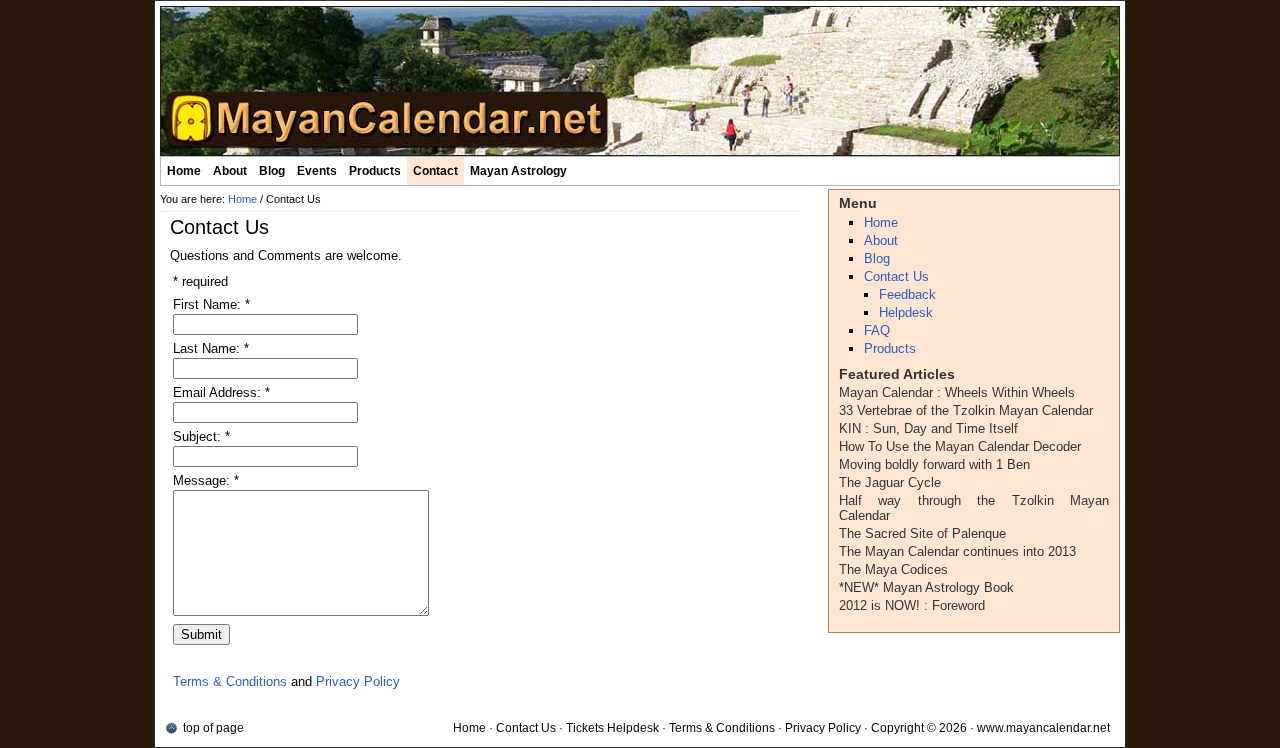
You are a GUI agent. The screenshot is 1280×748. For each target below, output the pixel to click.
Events (317, 171)
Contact (435, 171)
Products (375, 171)
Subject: (201, 436)
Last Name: (211, 348)
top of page (213, 728)
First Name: (211, 304)
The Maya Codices (893, 569)
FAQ (877, 330)
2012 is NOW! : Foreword (912, 605)
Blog (272, 171)
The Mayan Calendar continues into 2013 (957, 551)
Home (184, 171)
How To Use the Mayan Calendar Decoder (960, 446)
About (230, 171)
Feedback (907, 294)
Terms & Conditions (230, 681)
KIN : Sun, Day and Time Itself (928, 428)
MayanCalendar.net (640, 81)
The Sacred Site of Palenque (922, 533)
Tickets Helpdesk (612, 728)
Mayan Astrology (518, 171)
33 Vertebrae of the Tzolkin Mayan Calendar (966, 410)
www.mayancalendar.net (1043, 728)
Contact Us (896, 276)
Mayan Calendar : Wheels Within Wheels (957, 392)
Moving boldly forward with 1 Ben (934, 464)
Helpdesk (906, 312)
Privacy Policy (358, 681)
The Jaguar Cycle (890, 482)
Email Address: (221, 392)
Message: (206, 480)
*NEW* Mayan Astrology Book (926, 587)
